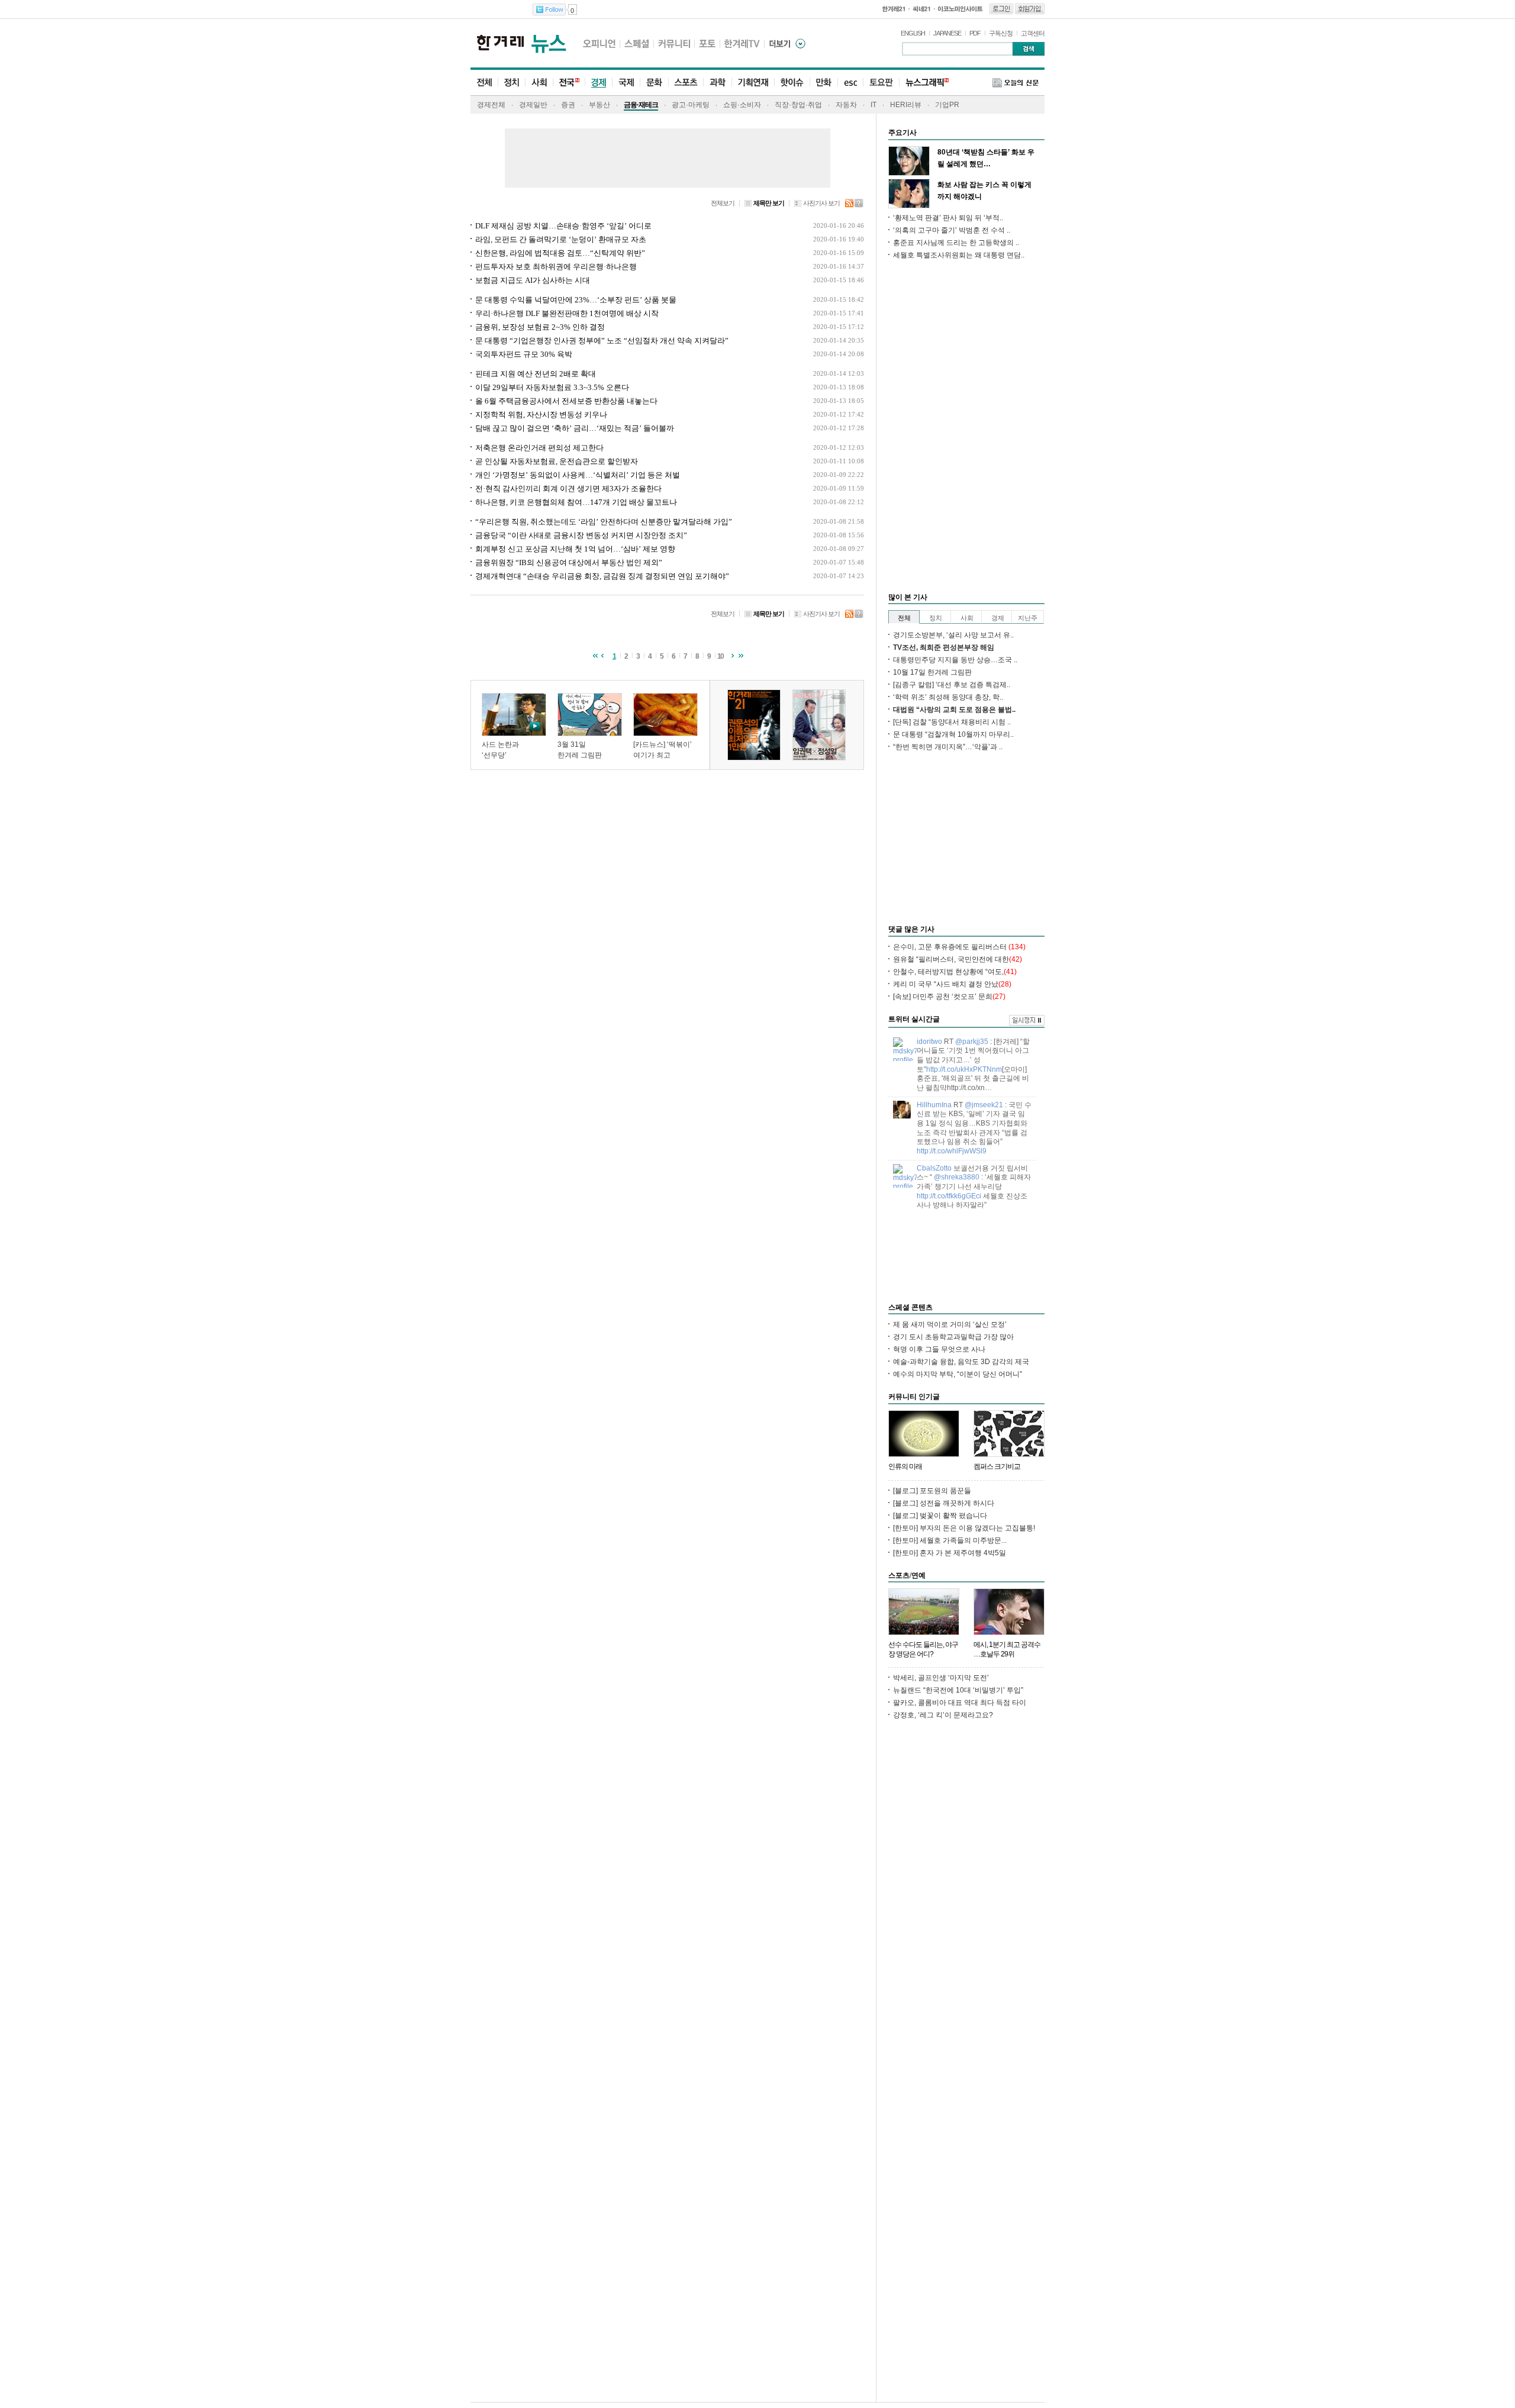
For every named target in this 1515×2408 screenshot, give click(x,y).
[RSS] (850, 202)
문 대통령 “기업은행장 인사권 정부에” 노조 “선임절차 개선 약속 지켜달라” (602, 341)
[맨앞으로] (594, 655)
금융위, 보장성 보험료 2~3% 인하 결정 (540, 327)
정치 (511, 83)
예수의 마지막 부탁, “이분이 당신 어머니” (958, 1374)
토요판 (881, 83)
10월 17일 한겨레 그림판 (932, 672)
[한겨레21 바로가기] (895, 9)
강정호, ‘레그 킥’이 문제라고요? (943, 1715)
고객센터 (1033, 33)
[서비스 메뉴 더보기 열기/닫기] (794, 44)
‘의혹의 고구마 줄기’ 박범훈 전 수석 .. (952, 230)
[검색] (1029, 49)
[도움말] (859, 202)
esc (850, 83)
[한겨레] (500, 43)
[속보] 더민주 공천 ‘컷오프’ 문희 (949, 997)
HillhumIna (934, 1105)
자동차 (846, 105)
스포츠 (686, 83)
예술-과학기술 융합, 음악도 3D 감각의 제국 (961, 1362)
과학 (717, 83)
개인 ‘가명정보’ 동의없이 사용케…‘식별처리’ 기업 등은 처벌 (578, 475)
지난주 (1028, 618)
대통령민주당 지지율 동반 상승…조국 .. (955, 660)
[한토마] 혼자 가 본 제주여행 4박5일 (950, 1553)
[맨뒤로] (741, 655)
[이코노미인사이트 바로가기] (961, 9)
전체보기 (723, 203)
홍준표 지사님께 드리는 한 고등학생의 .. (956, 243)
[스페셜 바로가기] (637, 43)
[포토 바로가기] (707, 43)
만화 (823, 83)
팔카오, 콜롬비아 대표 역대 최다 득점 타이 (960, 1703)
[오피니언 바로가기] (599, 43)
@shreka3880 (957, 1177)
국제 (626, 83)
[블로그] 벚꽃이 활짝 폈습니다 (940, 1516)
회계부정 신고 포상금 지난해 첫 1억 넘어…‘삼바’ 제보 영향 (575, 549)
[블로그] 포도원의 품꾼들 (932, 1491)
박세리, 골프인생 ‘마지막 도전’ (941, 1678)
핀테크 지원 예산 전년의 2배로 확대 (536, 374)
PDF (975, 33)
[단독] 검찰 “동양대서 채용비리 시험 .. (952, 722)
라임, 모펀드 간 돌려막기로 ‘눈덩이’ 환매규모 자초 (561, 239)
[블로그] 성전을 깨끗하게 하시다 (944, 1503)
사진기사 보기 (821, 203)
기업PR (947, 105)
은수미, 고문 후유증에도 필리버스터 (959, 947)
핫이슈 (792, 83)
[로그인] (1001, 9)
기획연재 (753, 83)
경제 (598, 83)
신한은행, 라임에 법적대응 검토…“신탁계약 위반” (560, 253)
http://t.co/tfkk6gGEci (949, 1196)
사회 (539, 83)
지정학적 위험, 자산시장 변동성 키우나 (541, 415)
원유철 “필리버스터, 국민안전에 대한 (958, 959)
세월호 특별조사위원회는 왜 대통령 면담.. (959, 255)
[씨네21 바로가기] (922, 9)
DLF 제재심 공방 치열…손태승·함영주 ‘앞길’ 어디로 (563, 226)
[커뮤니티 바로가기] (674, 43)
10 (721, 656)
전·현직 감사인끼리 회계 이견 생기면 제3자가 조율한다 (568, 489)
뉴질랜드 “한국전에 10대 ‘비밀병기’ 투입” (958, 1690)
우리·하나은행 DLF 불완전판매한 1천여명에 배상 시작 (567, 313)
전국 (569, 83)
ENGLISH (913, 33)
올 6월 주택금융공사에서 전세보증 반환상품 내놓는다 (566, 401)
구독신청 (1001, 33)
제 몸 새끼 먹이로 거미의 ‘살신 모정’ (950, 1324)
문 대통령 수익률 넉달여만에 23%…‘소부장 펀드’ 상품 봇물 (576, 300)
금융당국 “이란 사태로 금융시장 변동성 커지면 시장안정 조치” (581, 535)
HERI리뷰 (906, 105)
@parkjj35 (972, 1042)
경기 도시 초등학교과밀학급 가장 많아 (953, 1337)
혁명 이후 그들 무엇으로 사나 (939, 1349)
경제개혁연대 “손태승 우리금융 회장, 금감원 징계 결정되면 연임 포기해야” (602, 576)
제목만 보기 (769, 203)
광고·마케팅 (691, 105)
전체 (904, 618)
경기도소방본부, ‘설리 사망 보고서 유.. (953, 635)
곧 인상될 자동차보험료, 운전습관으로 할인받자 (557, 461)
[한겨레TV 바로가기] (742, 43)
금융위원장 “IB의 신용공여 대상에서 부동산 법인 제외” (569, 562)
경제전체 (491, 105)
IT (873, 105)
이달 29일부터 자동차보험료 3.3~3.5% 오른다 (552, 387)
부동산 (599, 105)
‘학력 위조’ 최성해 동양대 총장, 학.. (948, 697)
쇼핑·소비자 (742, 105)
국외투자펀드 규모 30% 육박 (524, 354)
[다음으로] (733, 655)
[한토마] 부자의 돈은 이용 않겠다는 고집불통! (964, 1528)
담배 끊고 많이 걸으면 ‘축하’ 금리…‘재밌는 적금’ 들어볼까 (575, 428)
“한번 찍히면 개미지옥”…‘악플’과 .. (948, 747)
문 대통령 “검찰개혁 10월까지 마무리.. (953, 734)
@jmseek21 (984, 1105)
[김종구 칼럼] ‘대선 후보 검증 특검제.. (952, 685)
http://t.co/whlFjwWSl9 (952, 1151)
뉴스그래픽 (924, 83)
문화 (654, 83)
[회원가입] (1030, 9)
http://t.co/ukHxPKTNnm (964, 1069)
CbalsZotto (934, 1168)
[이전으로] (602, 655)
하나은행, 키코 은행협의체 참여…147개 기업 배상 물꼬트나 (576, 502)
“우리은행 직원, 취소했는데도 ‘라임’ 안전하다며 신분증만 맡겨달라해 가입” (604, 522)
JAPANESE (947, 33)
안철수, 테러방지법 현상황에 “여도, (955, 972)
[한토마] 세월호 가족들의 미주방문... (950, 1540)
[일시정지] (1027, 1020)
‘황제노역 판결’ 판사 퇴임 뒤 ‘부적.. (948, 218)
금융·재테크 (641, 105)
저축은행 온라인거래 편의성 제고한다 (539, 448)
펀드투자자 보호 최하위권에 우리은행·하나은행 (556, 267)
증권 (568, 105)
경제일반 (533, 105)
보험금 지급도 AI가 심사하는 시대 (533, 280)
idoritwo (929, 1042)
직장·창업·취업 (798, 105)
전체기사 (484, 83)
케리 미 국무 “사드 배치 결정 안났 (952, 984)
